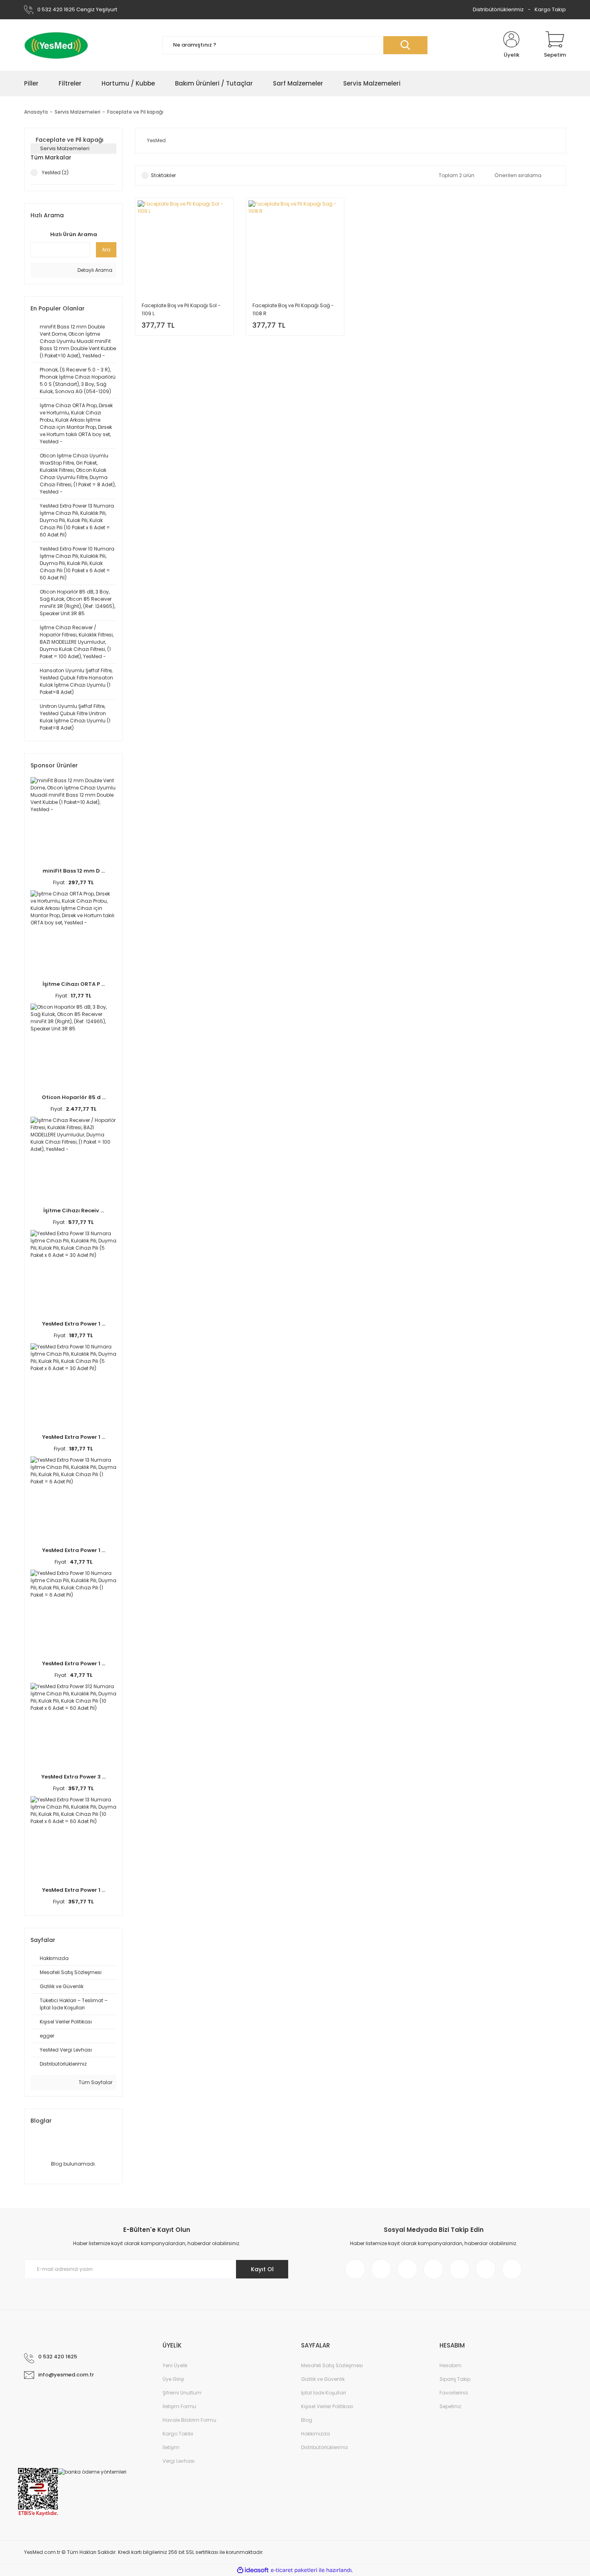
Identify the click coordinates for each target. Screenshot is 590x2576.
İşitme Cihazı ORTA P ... (74, 984)
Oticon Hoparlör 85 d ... (74, 1097)
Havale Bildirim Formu (189, 2420)
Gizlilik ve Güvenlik (323, 2379)
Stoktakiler (163, 175)
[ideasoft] (253, 2570)
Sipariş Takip (455, 2379)
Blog (307, 2420)
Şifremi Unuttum (182, 2393)
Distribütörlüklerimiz (498, 9)
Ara (106, 250)
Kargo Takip (550, 9)
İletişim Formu (179, 2406)
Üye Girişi (173, 2379)
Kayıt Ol (262, 2269)
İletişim (171, 2447)
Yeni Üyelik (175, 2365)
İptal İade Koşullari (323, 2393)
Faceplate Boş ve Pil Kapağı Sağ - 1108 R (293, 309)
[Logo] (56, 45)
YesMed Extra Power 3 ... (73, 1777)
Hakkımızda (315, 2434)
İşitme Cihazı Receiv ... (74, 1210)
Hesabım (451, 2365)
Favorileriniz (454, 2393)
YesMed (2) (55, 172)
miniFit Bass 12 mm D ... (74, 871)
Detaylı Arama (94, 270)
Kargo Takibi (178, 2434)
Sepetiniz (450, 2406)
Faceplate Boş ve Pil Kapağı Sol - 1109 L (181, 309)
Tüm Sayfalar (95, 2082)
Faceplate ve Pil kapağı (135, 112)
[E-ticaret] (294, 2570)
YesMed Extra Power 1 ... (74, 1324)
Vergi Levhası (179, 2461)
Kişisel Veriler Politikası (327, 2406)
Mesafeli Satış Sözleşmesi (332, 2365)
